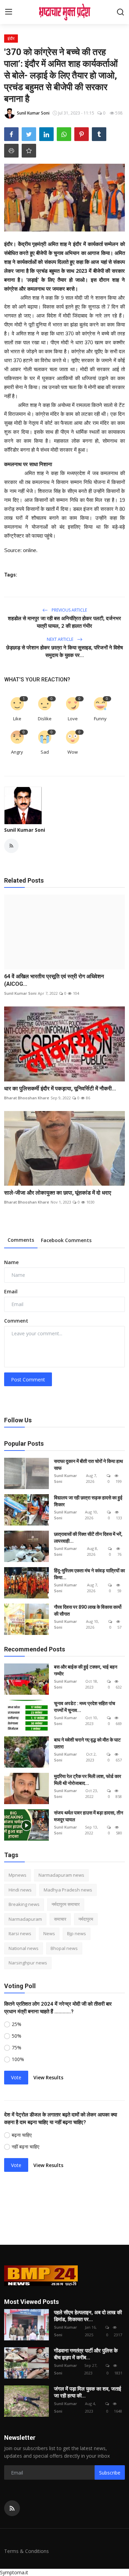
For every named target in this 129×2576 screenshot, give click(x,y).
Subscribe (110, 2473)
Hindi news (20, 1890)
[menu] (9, 12)
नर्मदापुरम (86, 1919)
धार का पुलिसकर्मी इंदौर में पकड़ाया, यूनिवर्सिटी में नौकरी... (60, 1088)
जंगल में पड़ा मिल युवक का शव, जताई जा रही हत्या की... (88, 2392)
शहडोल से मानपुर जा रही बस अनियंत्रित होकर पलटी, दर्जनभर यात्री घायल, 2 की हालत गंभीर (64, 622)
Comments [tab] (21, 1240)
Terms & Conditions (26, 2551)
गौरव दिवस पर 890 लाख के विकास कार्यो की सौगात (88, 1610)
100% (18, 2059)
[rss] (12, 2508)
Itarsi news (20, 1933)
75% (17, 2047)
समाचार (60, 1919)
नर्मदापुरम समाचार (66, 1904)
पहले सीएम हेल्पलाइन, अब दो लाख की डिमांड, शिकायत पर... (88, 2316)
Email (11, 1291)
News (49, 1933)
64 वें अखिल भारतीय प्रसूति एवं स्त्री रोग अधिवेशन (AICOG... (54, 980)
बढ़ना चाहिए (22, 2135)
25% (17, 2024)
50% (17, 2036)
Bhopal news (64, 1948)
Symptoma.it (14, 2572)
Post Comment (28, 1379)
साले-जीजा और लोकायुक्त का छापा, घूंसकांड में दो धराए (58, 1193)
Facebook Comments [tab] (66, 1240)
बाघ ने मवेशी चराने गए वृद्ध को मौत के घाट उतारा (87, 1743)
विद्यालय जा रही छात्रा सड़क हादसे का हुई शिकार (88, 1501)
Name (11, 1262)
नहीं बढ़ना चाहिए (25, 2147)
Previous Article (69, 610)
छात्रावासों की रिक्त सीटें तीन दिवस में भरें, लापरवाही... (88, 1538)
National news (24, 1948)
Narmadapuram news (61, 1875)
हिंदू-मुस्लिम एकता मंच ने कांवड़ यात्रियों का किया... (89, 1574)
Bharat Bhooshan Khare (27, 1098)
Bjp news (77, 1933)
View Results (48, 2077)
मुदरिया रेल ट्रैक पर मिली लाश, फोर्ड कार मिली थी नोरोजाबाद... (88, 1780)
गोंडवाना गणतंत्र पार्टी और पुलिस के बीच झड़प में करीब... (86, 2354)
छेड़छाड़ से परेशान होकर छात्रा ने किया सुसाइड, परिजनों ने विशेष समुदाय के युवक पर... (64, 651)
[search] (120, 12)
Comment (16, 1321)
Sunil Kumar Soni (25, 830)
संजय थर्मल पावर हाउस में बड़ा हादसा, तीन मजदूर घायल (89, 1816)
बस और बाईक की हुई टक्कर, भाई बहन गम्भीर (86, 1670)
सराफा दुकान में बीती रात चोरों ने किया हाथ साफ (88, 1465)
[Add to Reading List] (29, 151)
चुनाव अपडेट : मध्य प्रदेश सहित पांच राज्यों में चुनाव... (85, 1707)
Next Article (61, 639)
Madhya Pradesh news (68, 1890)
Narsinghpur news (28, 1963)
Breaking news (24, 1904)
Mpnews (18, 1875)
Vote (16, 2077)
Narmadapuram (25, 1919)
